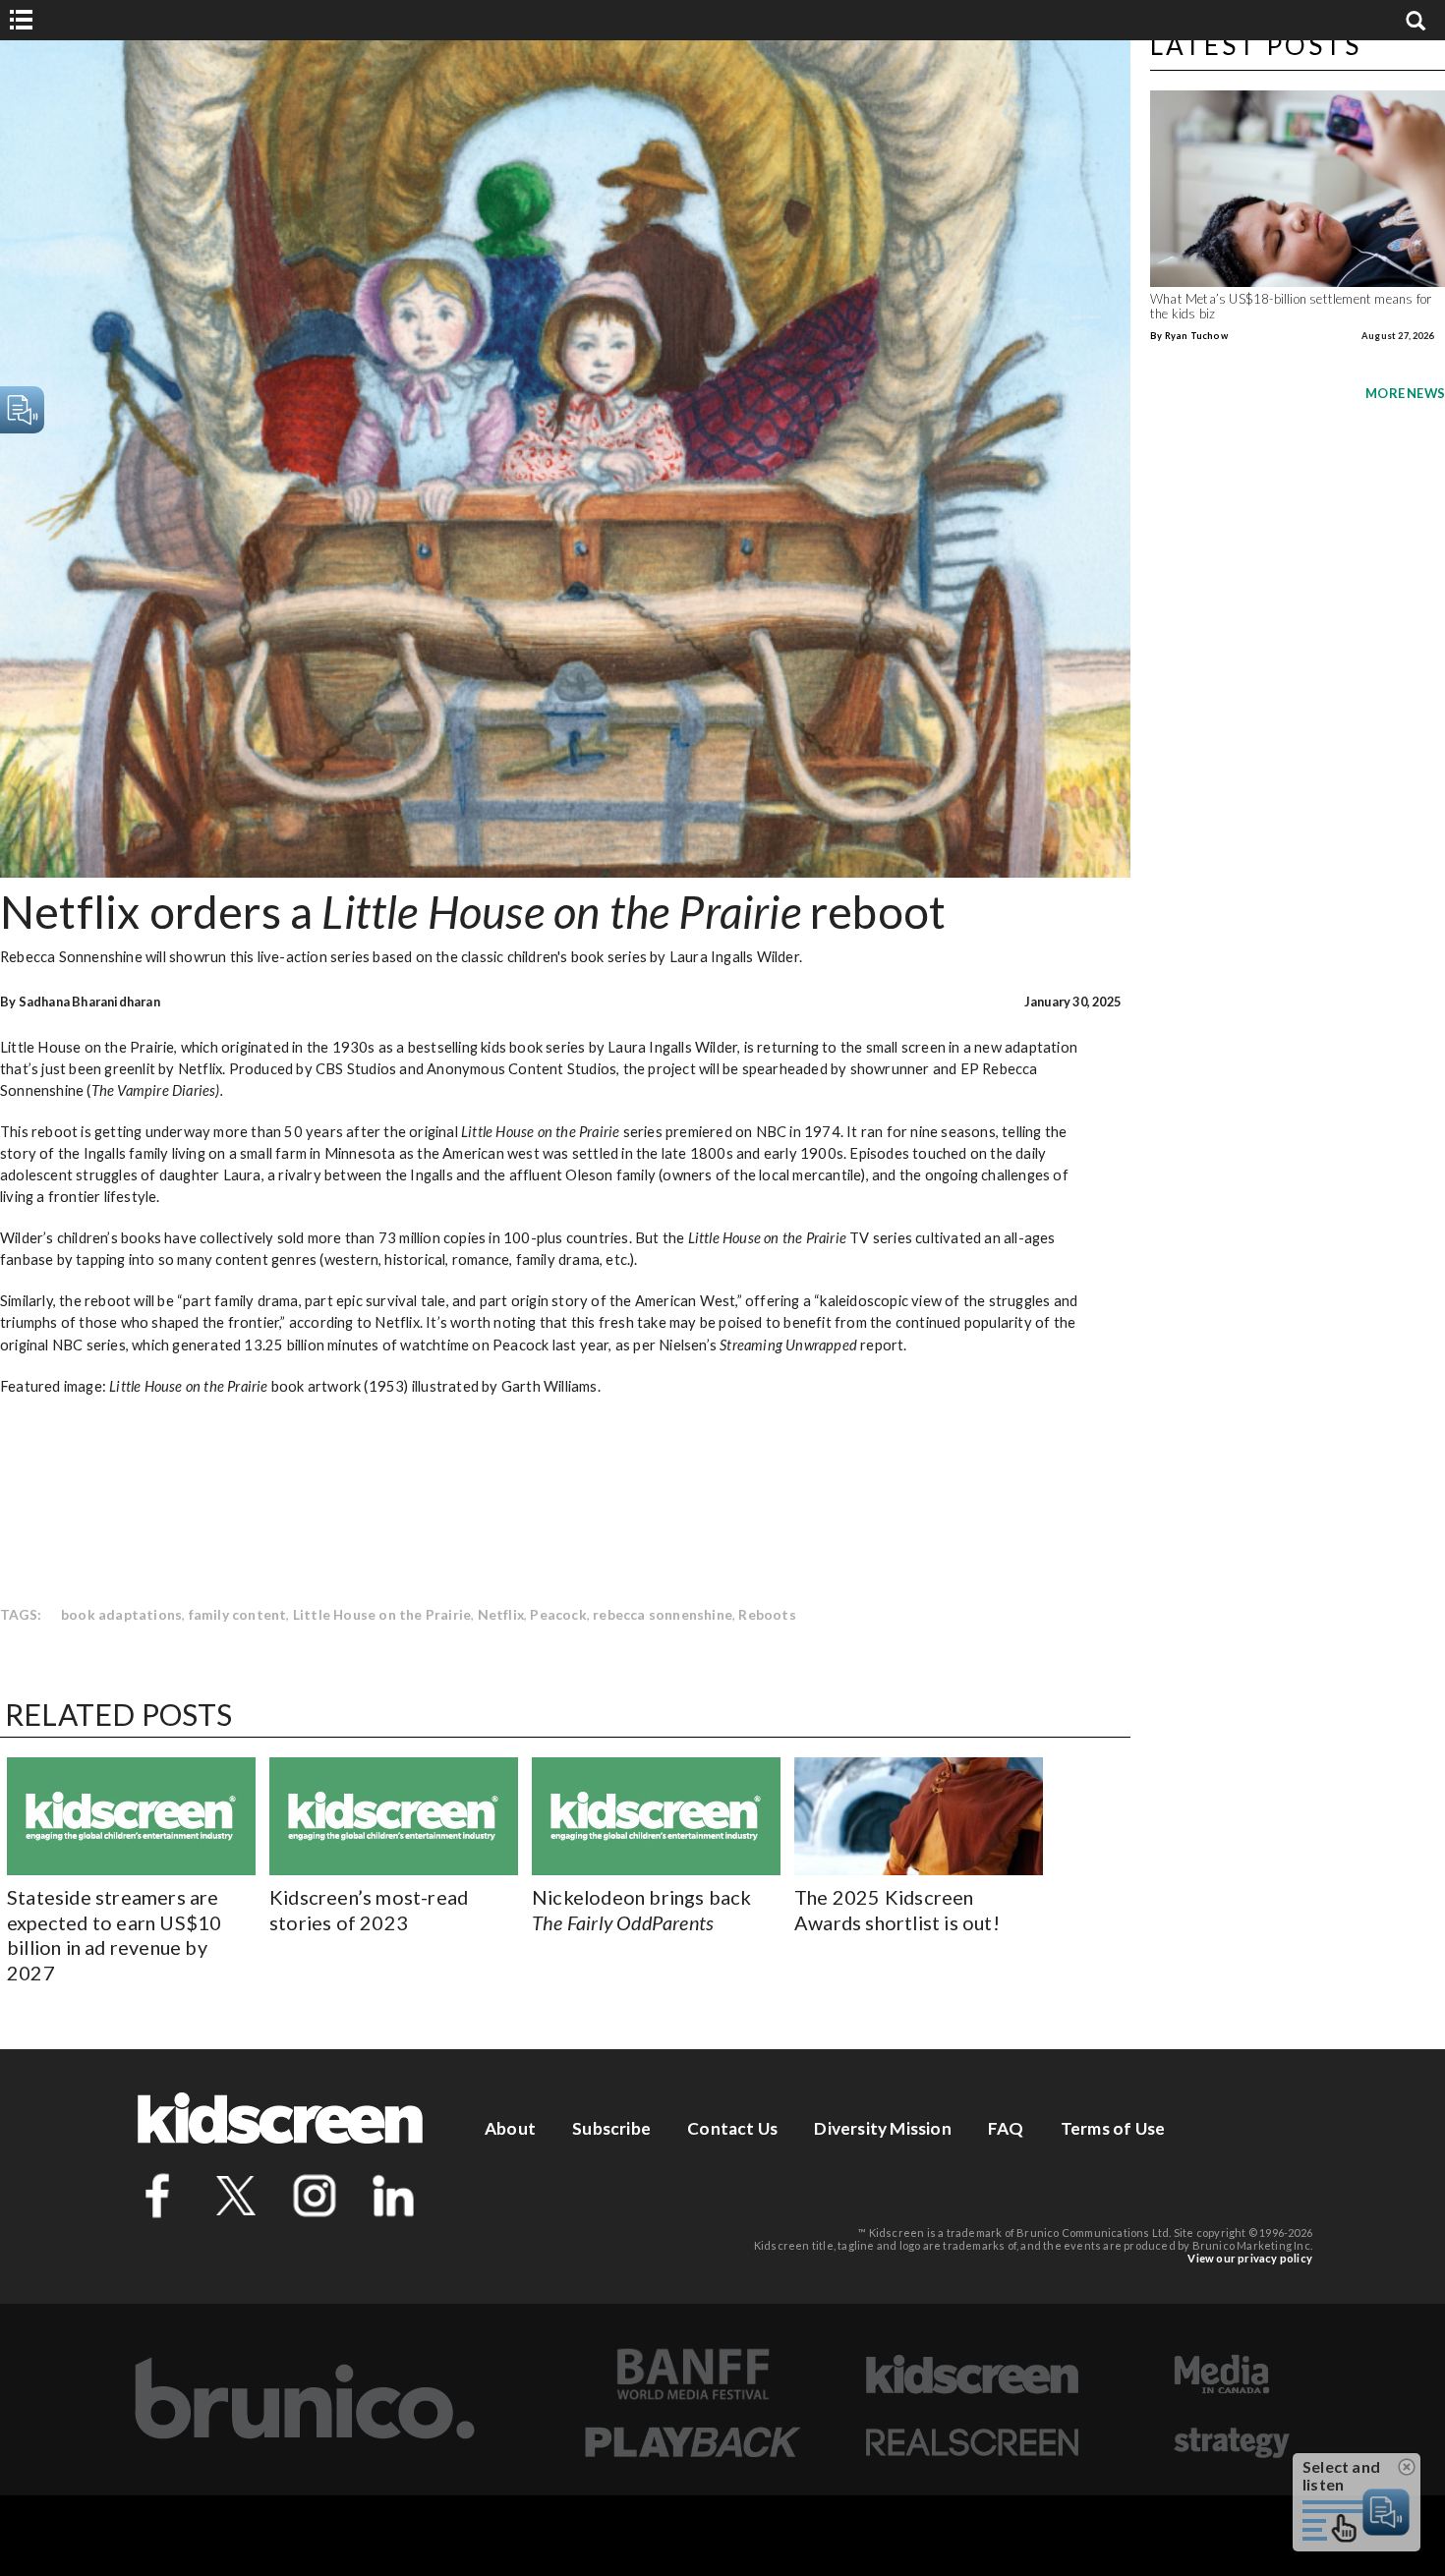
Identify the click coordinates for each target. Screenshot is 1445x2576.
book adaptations (121, 1614)
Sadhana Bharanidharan (89, 1002)
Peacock (558, 1614)
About (510, 2128)
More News (1405, 393)
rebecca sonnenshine (663, 1614)
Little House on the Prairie (382, 1614)
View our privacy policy (1250, 2258)
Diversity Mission (882, 2128)
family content (238, 1614)
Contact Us (732, 2128)
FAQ (1006, 2128)
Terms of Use (1113, 2128)
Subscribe (611, 2128)
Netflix (501, 1614)
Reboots (767, 1614)
